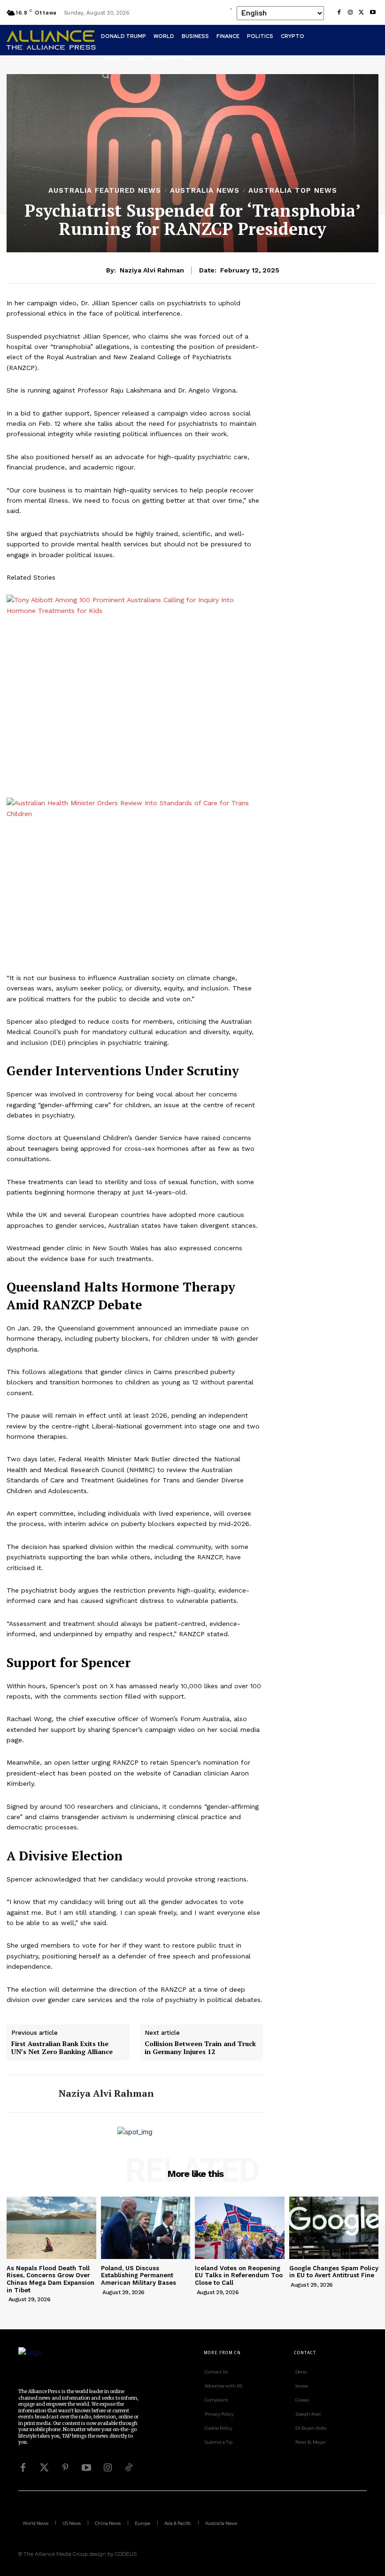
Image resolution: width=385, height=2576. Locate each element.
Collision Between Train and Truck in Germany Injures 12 (200, 2048)
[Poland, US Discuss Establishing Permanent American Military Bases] (146, 2228)
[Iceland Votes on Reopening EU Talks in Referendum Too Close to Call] (240, 2228)
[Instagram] (350, 13)
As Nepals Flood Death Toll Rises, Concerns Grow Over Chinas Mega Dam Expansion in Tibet (50, 2279)
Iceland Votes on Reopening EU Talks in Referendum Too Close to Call (239, 2275)
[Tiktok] (129, 2468)
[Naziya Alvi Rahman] (29, 2094)
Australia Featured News (105, 191)
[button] (106, 75)
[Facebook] (339, 13)
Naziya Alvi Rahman (152, 270)
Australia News (205, 191)
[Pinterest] (65, 2468)
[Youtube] (373, 13)
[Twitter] (44, 2468)
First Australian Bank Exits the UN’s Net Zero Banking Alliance (62, 2048)
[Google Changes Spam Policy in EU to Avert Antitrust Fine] (334, 2228)
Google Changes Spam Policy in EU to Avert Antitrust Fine (334, 2272)
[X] (362, 13)
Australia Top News (293, 191)
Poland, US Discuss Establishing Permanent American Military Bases (139, 2275)
